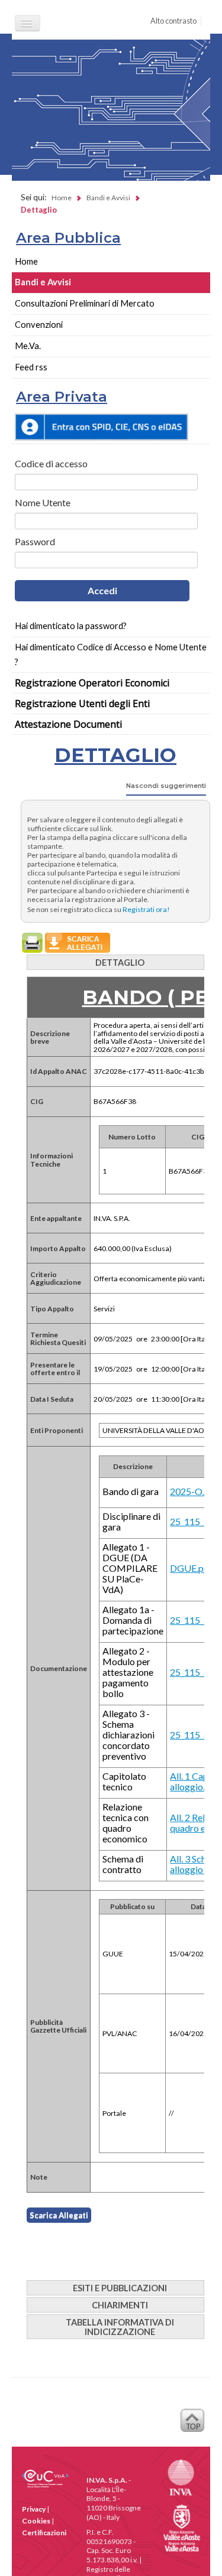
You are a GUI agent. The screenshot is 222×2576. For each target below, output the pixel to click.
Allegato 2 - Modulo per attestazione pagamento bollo (128, 1672)
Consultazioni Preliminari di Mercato (85, 303)
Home (26, 261)
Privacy (34, 2509)
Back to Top (192, 2424)
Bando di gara (131, 1491)
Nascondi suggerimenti (166, 786)
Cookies (36, 2521)
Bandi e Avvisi (43, 282)
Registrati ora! (146, 909)
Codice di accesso (51, 464)
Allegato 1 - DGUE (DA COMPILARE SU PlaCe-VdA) (130, 1568)
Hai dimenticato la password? (71, 626)
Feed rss (31, 367)
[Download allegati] (78, 942)
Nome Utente (43, 503)
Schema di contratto (123, 1864)
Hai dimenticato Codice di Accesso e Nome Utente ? (111, 654)
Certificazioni (44, 2533)
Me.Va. (28, 346)
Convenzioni (39, 325)
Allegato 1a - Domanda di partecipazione (133, 1620)
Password (35, 542)
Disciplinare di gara (131, 1522)
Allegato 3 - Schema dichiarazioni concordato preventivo (128, 1735)
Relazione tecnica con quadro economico (126, 1823)
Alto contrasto (173, 21)
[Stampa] (33, 942)
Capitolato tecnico (124, 1782)
